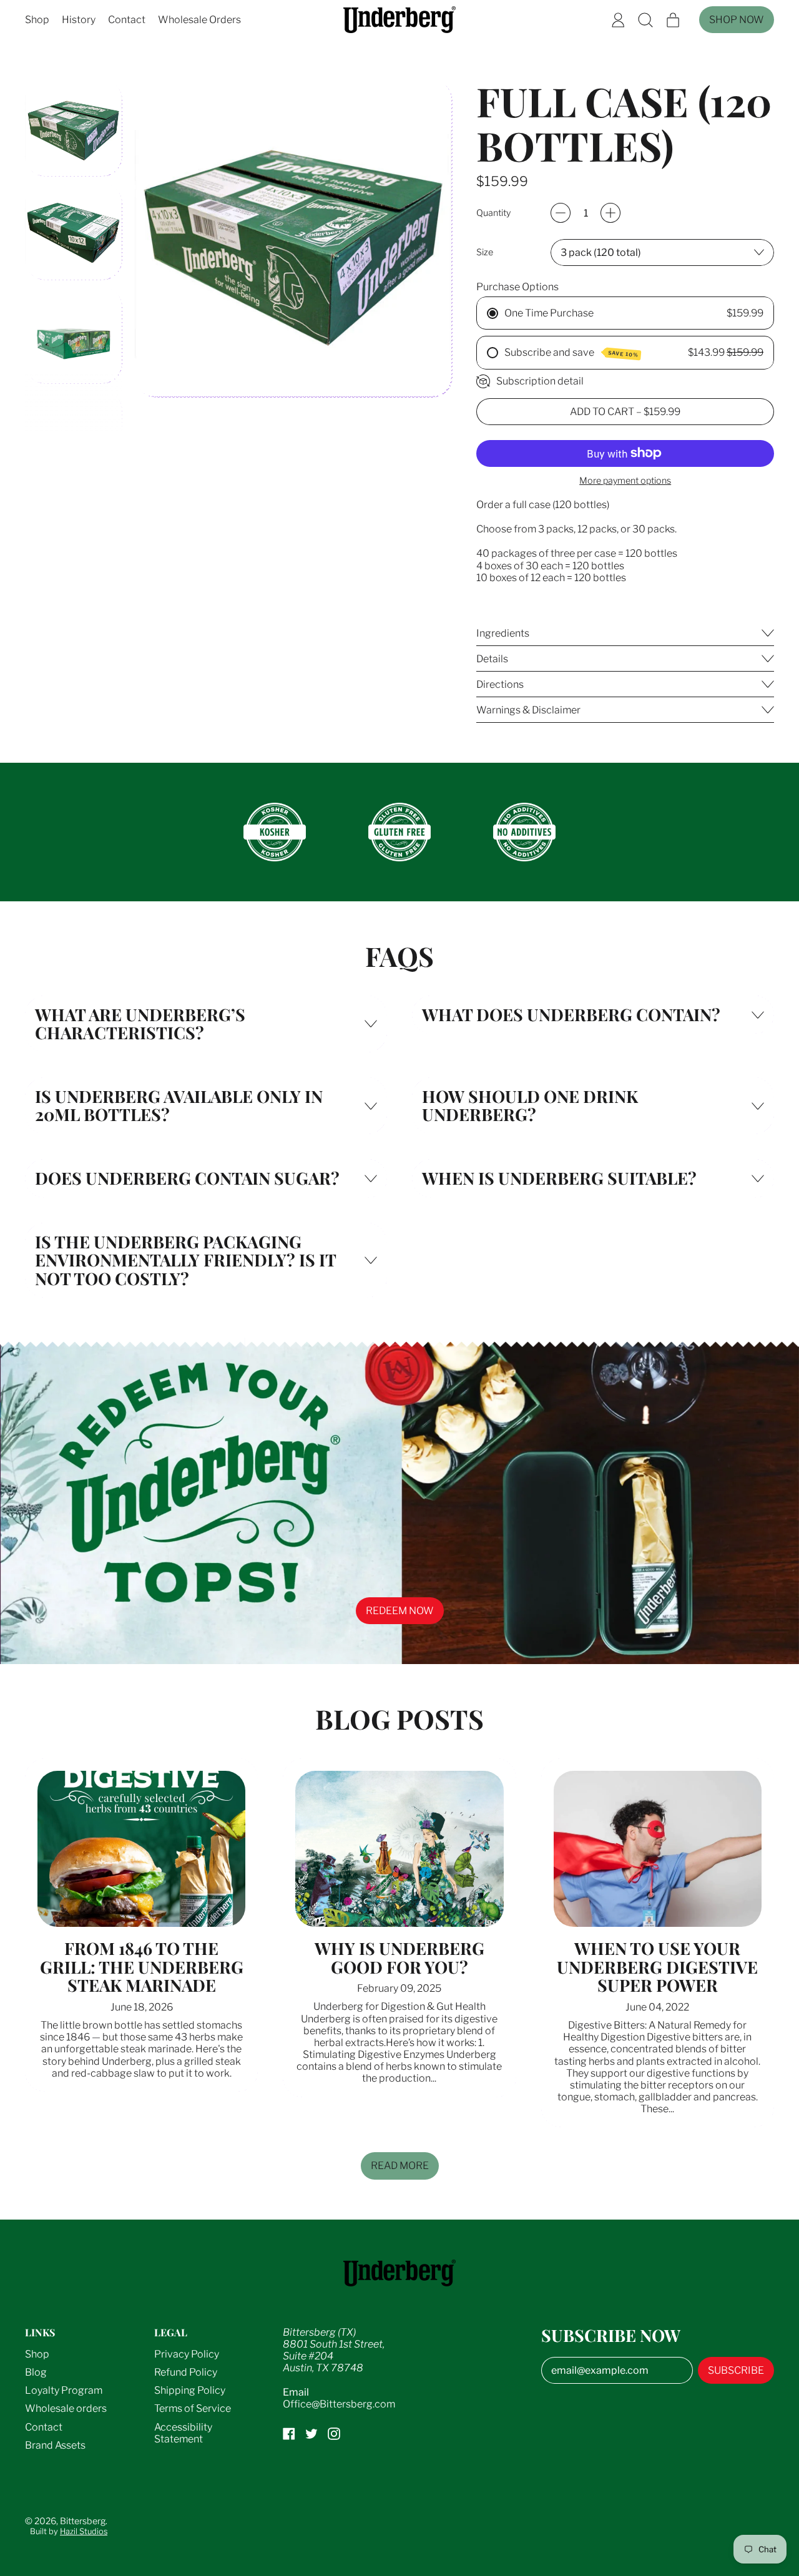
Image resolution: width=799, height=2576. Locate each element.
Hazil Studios (84, 2531)
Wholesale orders (66, 2408)
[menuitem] (74, 128)
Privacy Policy (187, 2354)
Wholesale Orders (199, 20)
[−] (561, 213)
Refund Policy (186, 2372)
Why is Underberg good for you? (399, 1957)
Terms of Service (193, 2408)
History (79, 20)
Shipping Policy (190, 2390)
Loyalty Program (64, 2390)
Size (485, 252)
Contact (127, 20)
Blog (36, 2372)
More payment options (625, 481)
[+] (610, 213)
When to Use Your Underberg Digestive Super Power (657, 1966)
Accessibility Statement (183, 2433)
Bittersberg (83, 2521)
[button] (645, 20)
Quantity (493, 213)
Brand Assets (55, 2445)
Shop (37, 20)
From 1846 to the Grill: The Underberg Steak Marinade (142, 1966)
